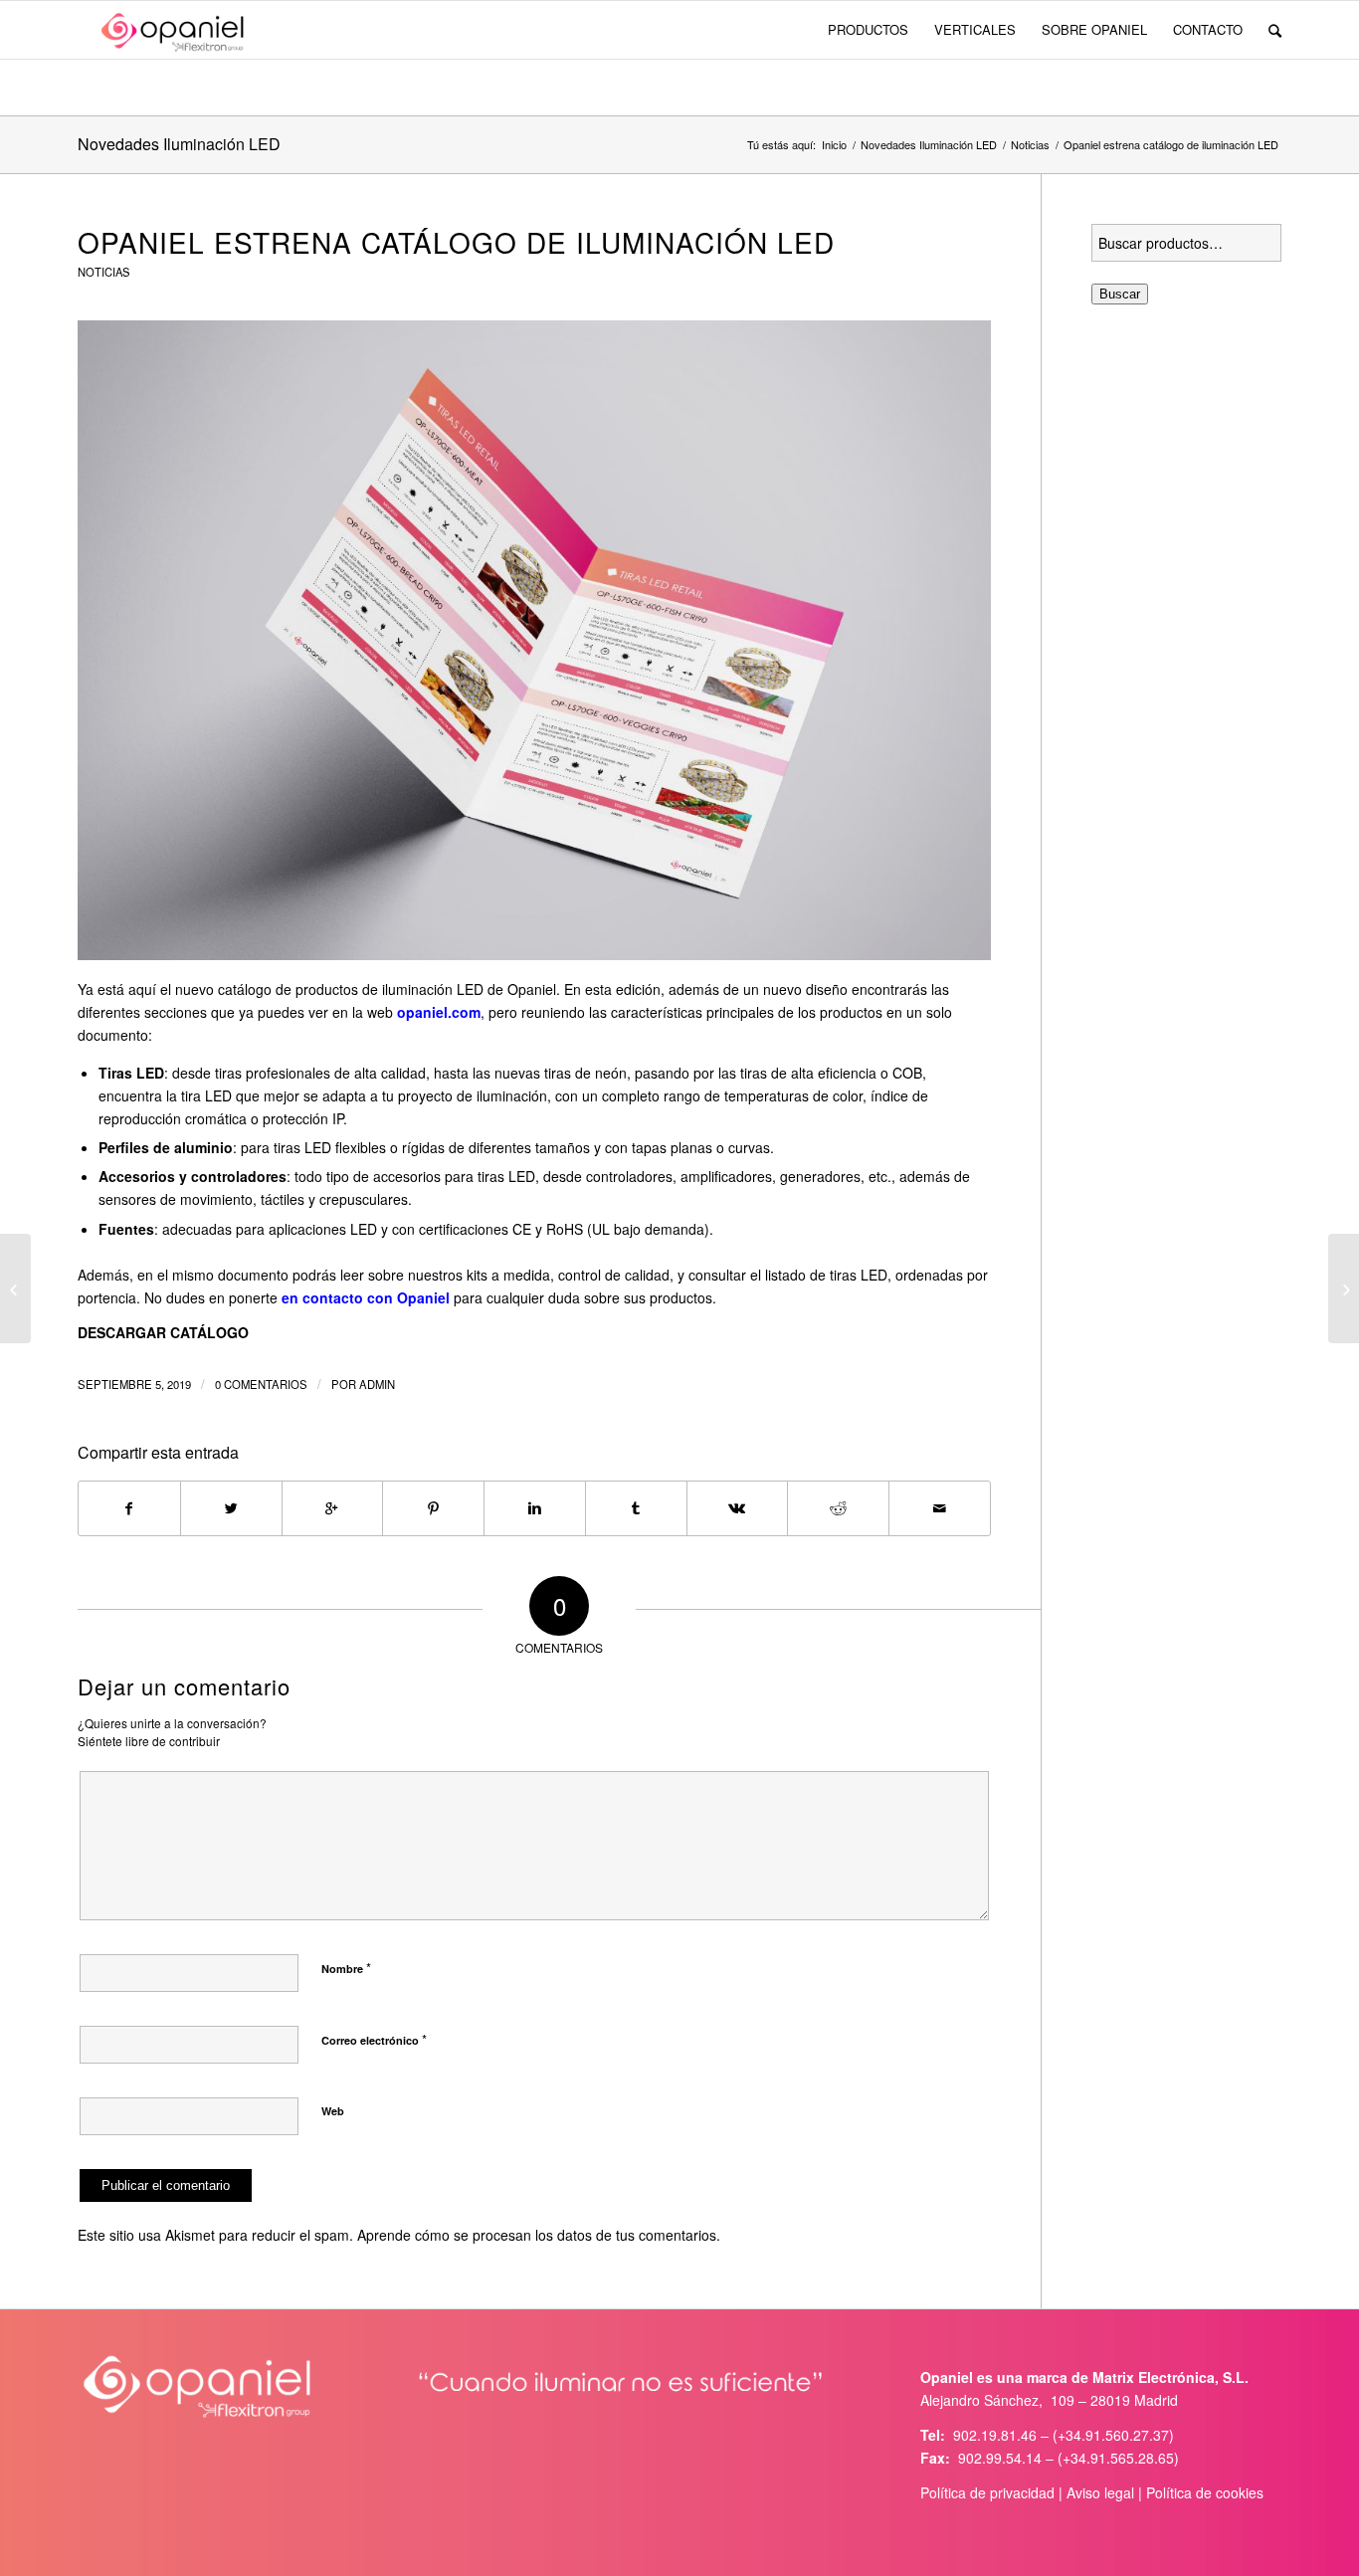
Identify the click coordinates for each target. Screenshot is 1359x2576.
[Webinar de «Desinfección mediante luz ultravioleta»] (1344, 1288)
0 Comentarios (261, 1384)
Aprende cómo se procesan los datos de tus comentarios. (539, 2235)
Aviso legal (1100, 2492)
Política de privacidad (987, 2492)
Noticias (1030, 145)
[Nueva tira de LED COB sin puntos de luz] (15, 1288)
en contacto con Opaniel (366, 1297)
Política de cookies (1205, 2492)
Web (333, 2111)
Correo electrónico (374, 2039)
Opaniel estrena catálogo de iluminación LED (456, 242)
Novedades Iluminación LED (179, 144)
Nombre (346, 1968)
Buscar (1120, 294)
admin (377, 1384)
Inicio (834, 145)
